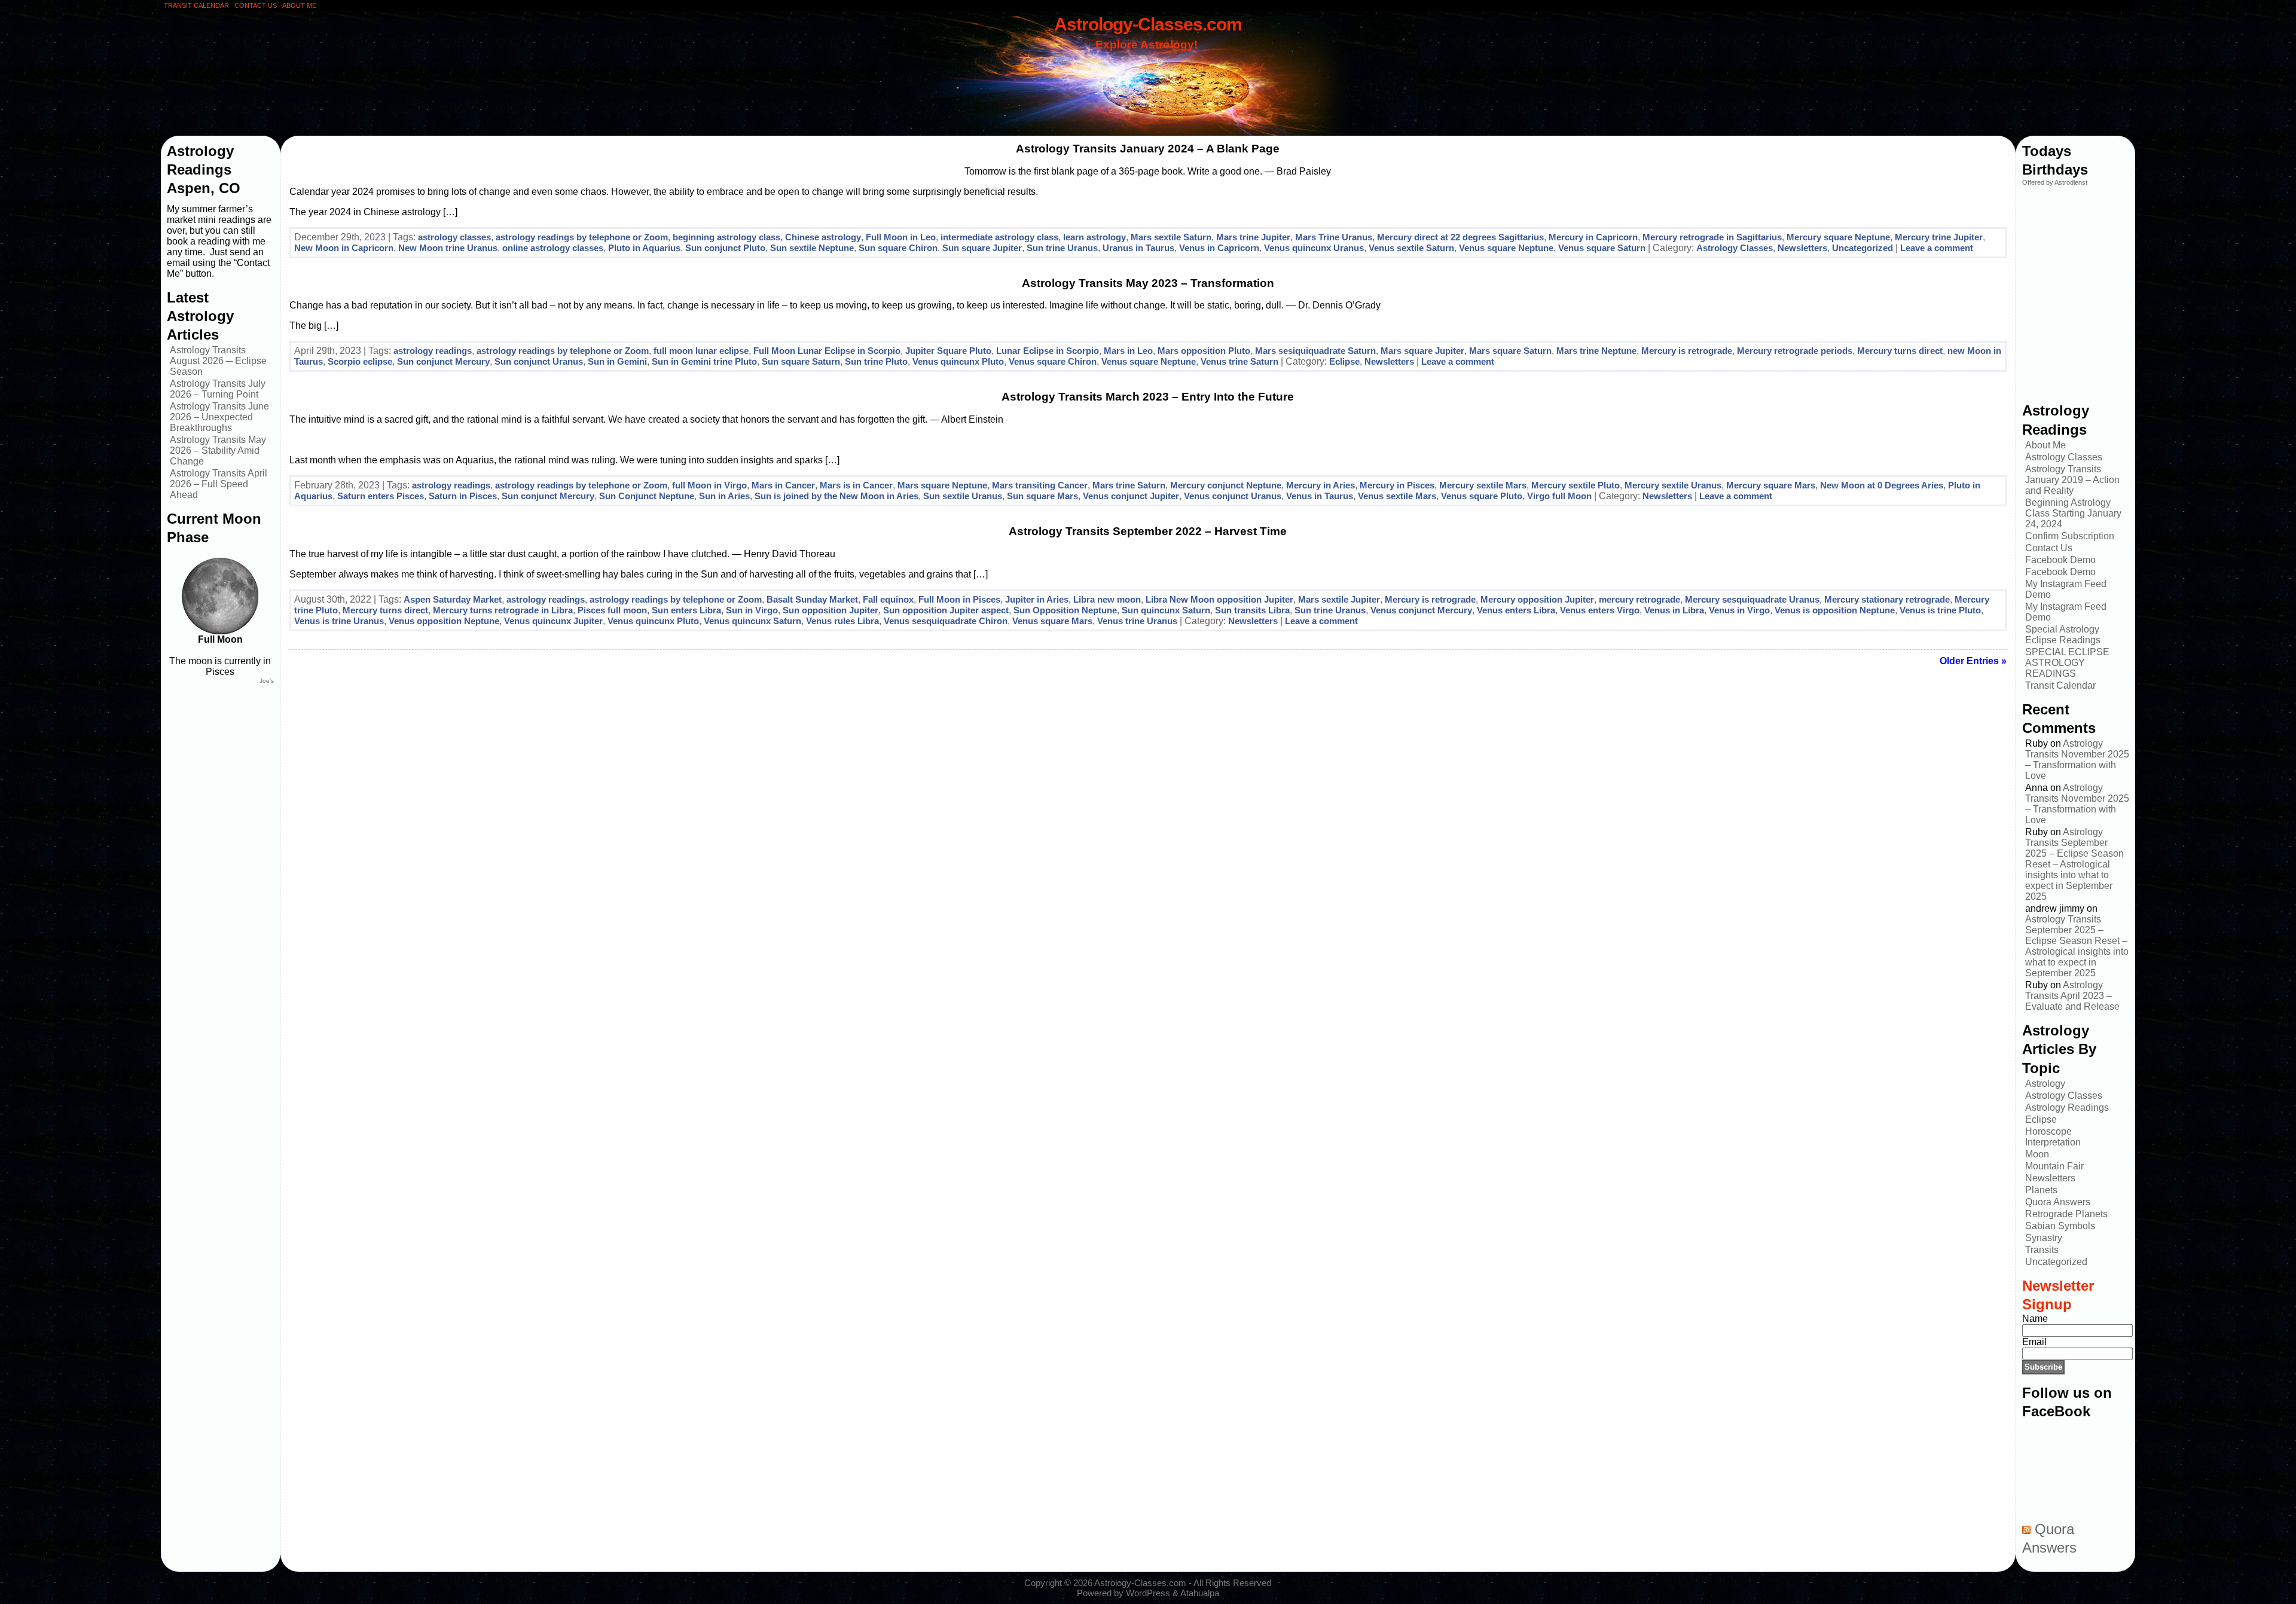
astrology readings (433, 351)
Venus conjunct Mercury (1421, 610)
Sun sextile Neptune (812, 248)
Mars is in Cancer (856, 485)
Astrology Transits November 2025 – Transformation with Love (2077, 760)
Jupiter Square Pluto (948, 351)
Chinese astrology (823, 237)
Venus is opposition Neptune (1835, 610)
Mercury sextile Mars (1483, 485)
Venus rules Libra (842, 621)
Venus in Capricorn (1219, 248)
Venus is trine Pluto (1940, 610)
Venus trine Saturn (1239, 361)
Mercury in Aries (1320, 485)
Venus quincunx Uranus (1314, 248)
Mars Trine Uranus (1334, 237)
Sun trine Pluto (876, 361)
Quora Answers (2058, 1202)
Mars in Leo (1128, 351)
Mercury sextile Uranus (1673, 485)
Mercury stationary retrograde (1887, 599)
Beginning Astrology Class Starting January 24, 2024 (2073, 513)
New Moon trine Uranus (448, 248)
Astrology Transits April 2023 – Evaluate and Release (2072, 996)
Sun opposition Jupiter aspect (946, 610)
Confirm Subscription (2070, 536)
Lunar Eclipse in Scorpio (1048, 351)
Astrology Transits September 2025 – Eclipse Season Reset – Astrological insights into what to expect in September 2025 (2074, 864)
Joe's (267, 681)
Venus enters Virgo (1600, 610)
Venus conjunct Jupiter (1131, 496)
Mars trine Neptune (1596, 351)
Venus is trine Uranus (339, 621)
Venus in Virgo (1739, 610)
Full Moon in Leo (901, 237)
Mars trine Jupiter (1253, 237)
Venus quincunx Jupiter (553, 621)
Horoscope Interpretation (2053, 1137)
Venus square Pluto (1482, 496)
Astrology (2045, 1084)
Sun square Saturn (801, 361)
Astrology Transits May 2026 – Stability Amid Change (218, 450)
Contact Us (2049, 548)
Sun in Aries (724, 496)
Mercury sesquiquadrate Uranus (1752, 599)
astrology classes (454, 237)
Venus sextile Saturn (1411, 248)
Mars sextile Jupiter (1339, 599)
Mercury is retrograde (1687, 351)
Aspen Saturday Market (453, 599)
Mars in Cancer (783, 485)
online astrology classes (553, 248)
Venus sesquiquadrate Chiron (946, 621)
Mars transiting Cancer (1040, 485)
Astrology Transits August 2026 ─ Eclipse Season (218, 361)
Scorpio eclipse (360, 361)
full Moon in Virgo (709, 485)
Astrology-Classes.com (1148, 24)
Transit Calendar (2060, 685)
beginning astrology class (726, 237)
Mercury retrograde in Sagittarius (1712, 237)
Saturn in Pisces (463, 496)
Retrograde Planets (2066, 1214)
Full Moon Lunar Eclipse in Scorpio (827, 351)
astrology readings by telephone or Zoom (582, 237)
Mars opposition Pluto (1204, 351)
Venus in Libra (1674, 610)
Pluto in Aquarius (644, 248)
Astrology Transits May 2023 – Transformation (1148, 283)
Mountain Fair (2054, 1166)
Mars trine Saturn (1129, 485)
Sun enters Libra (686, 610)
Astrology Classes (1735, 248)
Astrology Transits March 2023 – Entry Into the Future (1148, 397)
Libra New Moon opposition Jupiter (1219, 599)
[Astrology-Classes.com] (1148, 76)
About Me (2045, 445)
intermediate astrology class (999, 237)
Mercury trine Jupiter (1939, 237)
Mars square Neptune (942, 485)
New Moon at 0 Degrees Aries (1882, 485)
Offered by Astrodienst (2055, 182)
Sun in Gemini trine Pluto (704, 361)
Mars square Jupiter (1422, 351)
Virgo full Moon (1559, 496)
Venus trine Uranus (1137, 621)
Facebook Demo (2060, 560)
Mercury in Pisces (1397, 485)
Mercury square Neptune (1838, 237)
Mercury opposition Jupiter (1537, 599)
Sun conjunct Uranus (539, 361)
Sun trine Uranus (1062, 248)
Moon (2037, 1154)
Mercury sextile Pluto (1576, 485)
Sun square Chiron (898, 248)
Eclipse (1344, 361)
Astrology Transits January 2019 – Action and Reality (2072, 480)
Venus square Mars (1052, 621)
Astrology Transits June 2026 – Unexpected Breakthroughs (219, 417)
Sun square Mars (1042, 496)
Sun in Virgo (752, 610)
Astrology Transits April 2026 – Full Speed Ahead (219, 484)
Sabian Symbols (2060, 1226)
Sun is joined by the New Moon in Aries (836, 496)
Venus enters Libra (1516, 610)
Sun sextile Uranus (963, 496)
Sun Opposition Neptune (1065, 610)
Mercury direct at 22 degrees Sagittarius (1460, 237)
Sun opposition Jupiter (831, 610)
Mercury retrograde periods (1795, 351)
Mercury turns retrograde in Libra (503, 610)
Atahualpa (1200, 1593)
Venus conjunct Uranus (1233, 496)
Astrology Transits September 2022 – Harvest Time (1148, 531)
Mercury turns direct (1900, 351)
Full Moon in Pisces (959, 599)
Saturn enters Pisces (381, 496)
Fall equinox (888, 599)
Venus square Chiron (1053, 361)
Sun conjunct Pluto (725, 248)
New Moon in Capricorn (344, 248)
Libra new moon (1107, 599)
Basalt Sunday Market (812, 599)
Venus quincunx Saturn (752, 621)
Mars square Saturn (1510, 351)
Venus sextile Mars (1397, 496)
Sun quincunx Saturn (1166, 610)
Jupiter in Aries (1037, 599)
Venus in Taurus (1320, 496)
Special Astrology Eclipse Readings (2063, 635)
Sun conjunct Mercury (443, 361)
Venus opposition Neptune (444, 621)
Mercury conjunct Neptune (1226, 485)
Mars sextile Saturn (1171, 237)
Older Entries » (1973, 661)
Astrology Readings (2067, 1107)
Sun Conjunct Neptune (647, 496)
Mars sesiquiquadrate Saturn (1315, 351)
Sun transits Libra (1252, 610)
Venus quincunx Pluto (958, 361)
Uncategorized (1863, 248)
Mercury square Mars (1771, 485)
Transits (2042, 1250)
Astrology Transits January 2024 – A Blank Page (1148, 149)
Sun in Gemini (617, 361)
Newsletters (1802, 248)
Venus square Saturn (1602, 248)
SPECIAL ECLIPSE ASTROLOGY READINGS (2067, 663)
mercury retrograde (1639, 599)
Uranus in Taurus (1138, 248)
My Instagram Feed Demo (2066, 589)
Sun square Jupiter (982, 248)
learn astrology (1094, 237)
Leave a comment (1937, 248)
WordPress (1148, 1593)
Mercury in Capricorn (1593, 237)
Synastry (2044, 1238)
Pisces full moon (612, 610)
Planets (2041, 1190)
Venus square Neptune (1506, 248)
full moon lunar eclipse (701, 351)
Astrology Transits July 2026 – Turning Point (218, 389)
